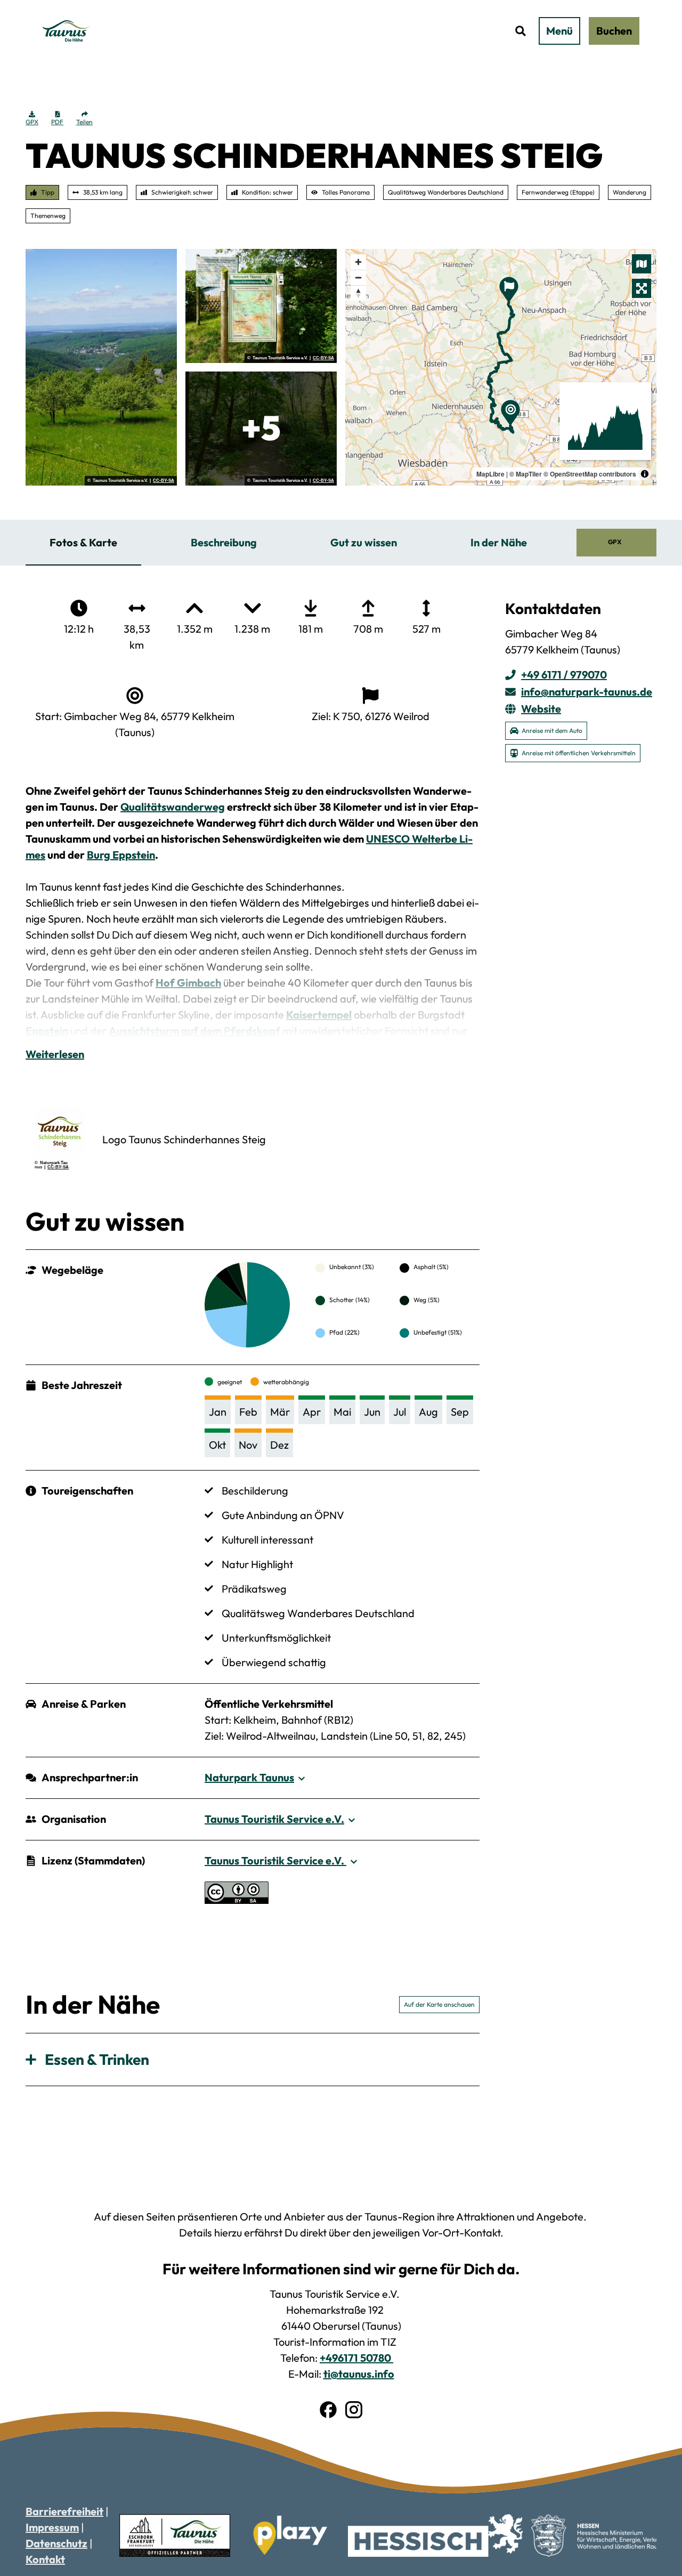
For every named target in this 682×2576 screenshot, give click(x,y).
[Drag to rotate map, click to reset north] (358, 293)
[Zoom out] (358, 277)
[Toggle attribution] (645, 474)
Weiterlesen (55, 1054)
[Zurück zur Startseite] (67, 31)
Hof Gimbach (188, 983)
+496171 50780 (356, 2358)
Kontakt (45, 2559)
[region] (501, 367)
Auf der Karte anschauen (439, 2004)
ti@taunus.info (359, 2374)
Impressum (52, 2527)
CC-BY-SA (164, 481)
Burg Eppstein (121, 855)
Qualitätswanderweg (173, 807)
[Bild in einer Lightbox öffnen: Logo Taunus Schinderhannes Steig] (60, 1133)
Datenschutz (56, 2543)
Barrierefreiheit (64, 2511)
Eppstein (47, 1031)
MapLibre (490, 474)
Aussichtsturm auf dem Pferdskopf (194, 1031)
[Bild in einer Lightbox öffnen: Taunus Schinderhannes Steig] (101, 367)
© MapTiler (526, 474)
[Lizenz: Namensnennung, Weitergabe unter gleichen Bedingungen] (237, 1900)
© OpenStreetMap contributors (590, 474)
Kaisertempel (319, 1015)
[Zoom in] (358, 262)
